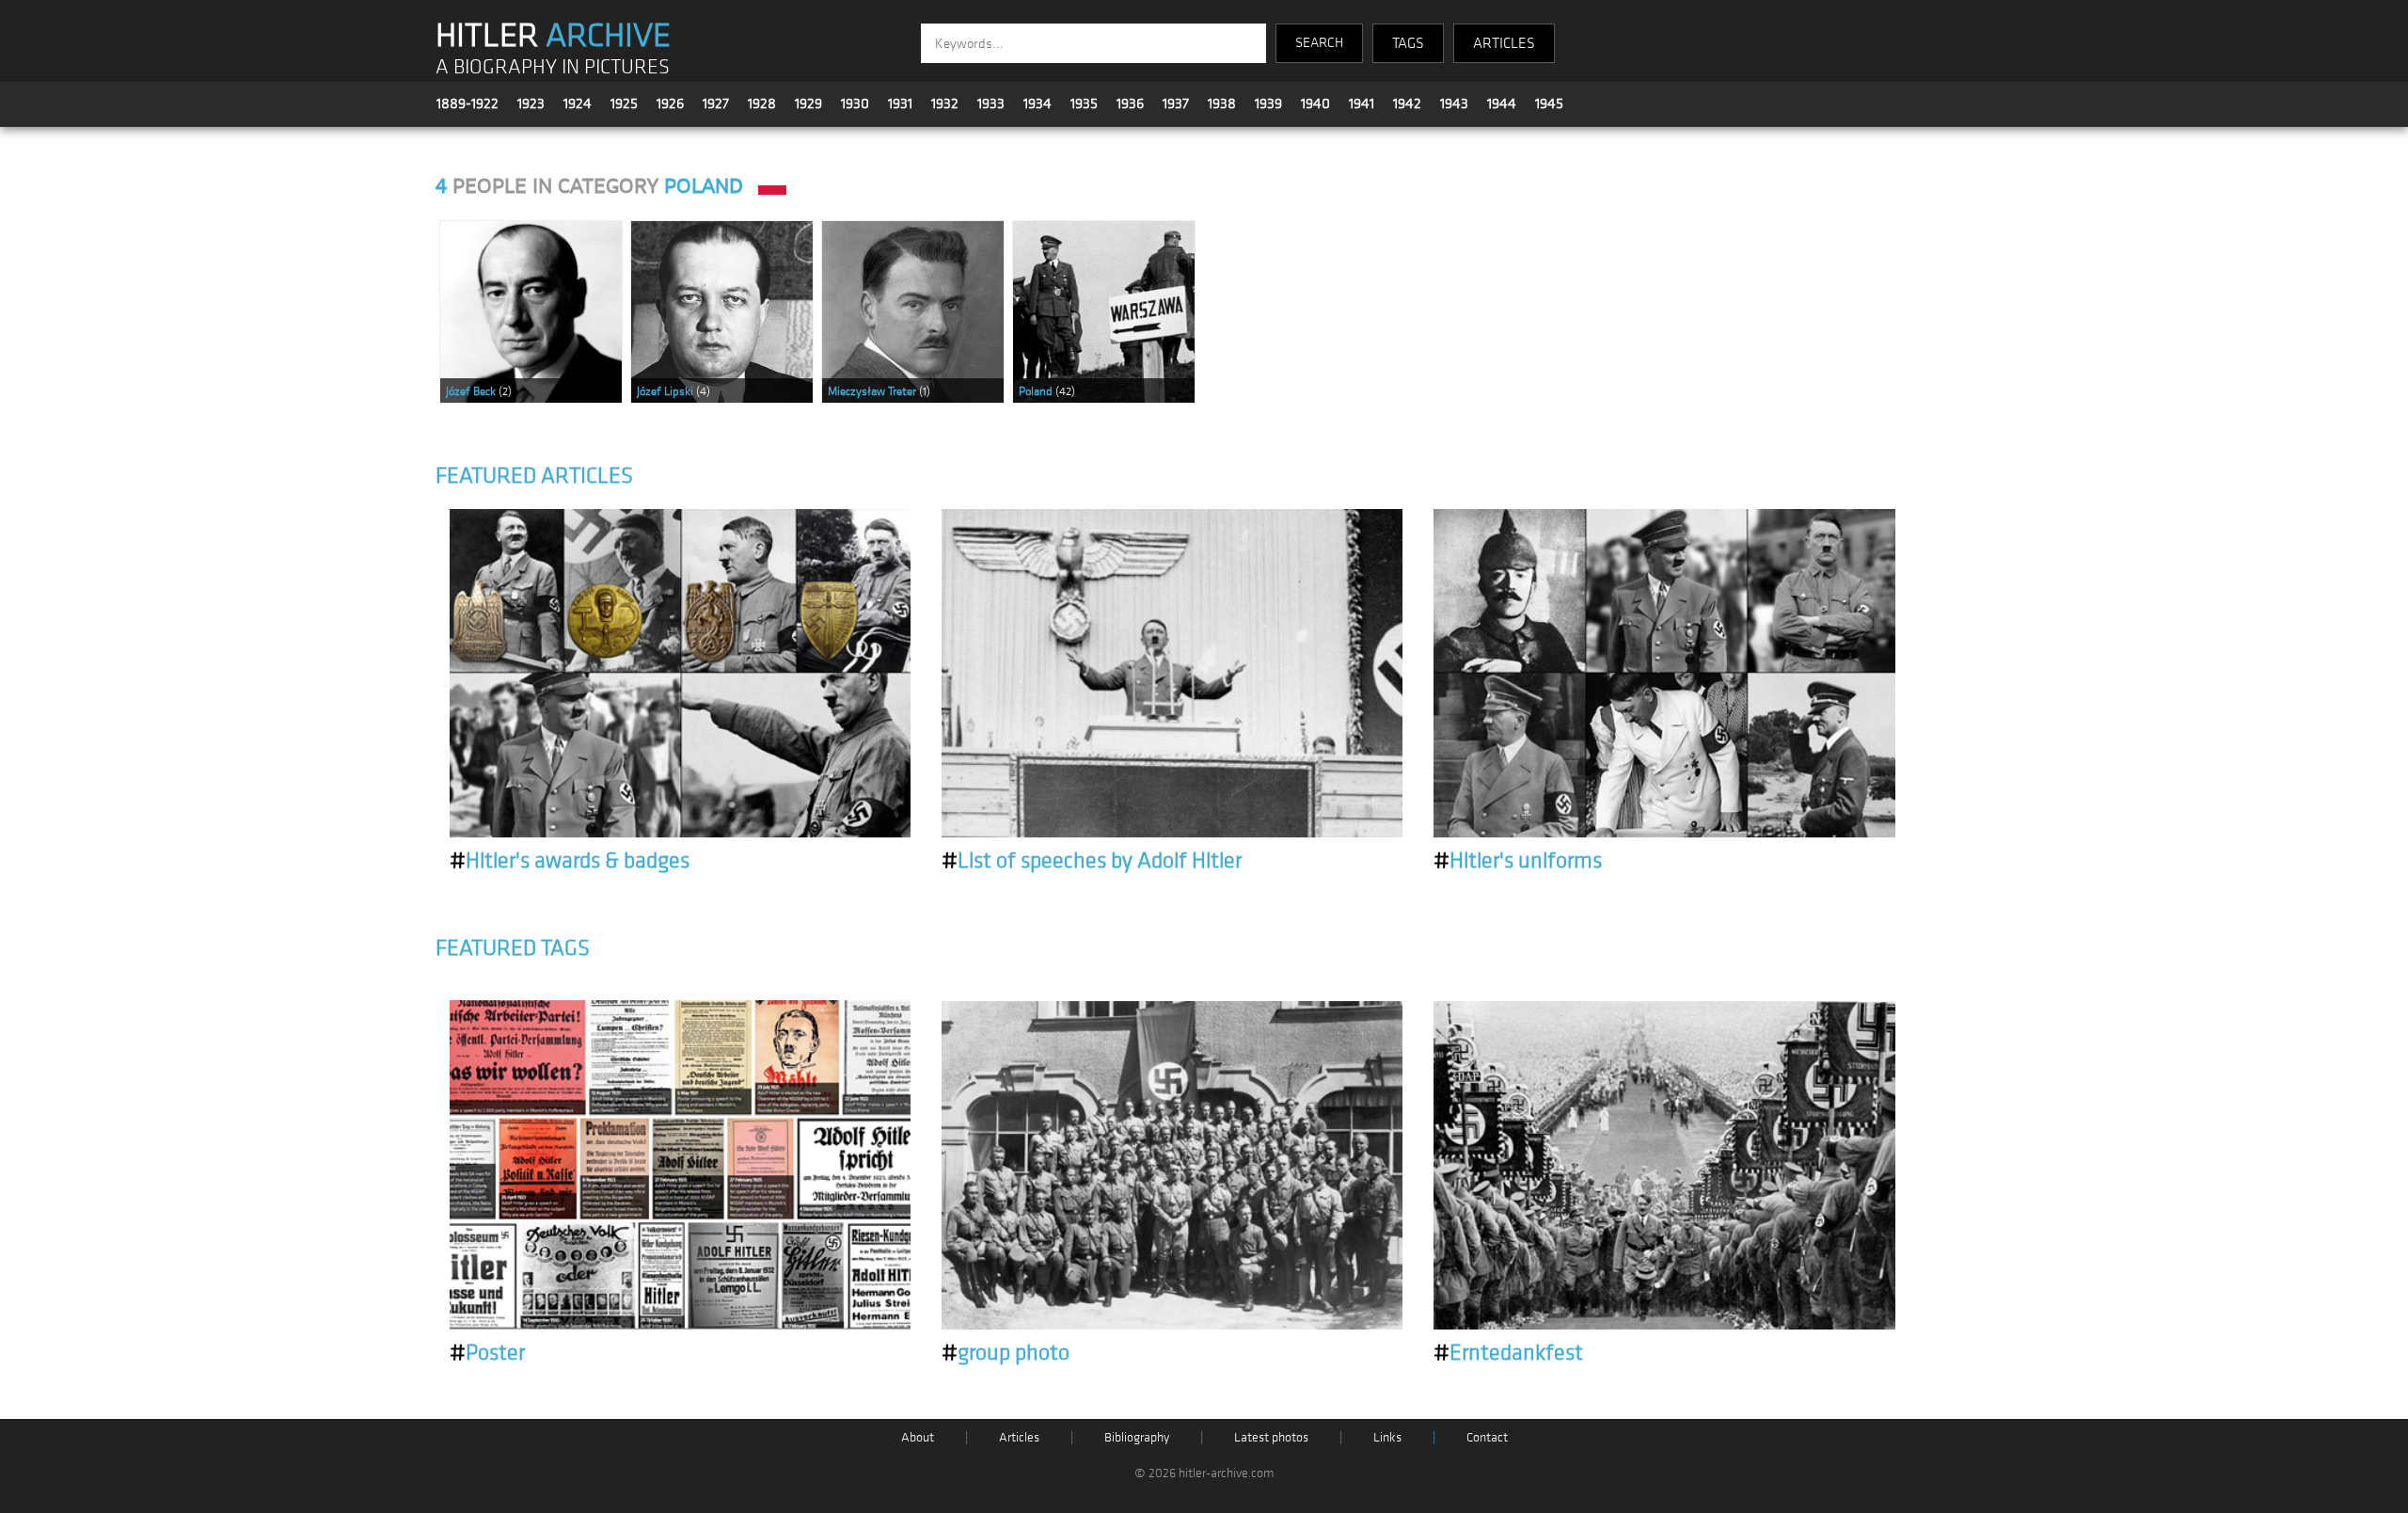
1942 (1407, 104)
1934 (1038, 104)
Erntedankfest (1508, 1353)
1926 (670, 104)
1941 (1362, 104)
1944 (1502, 104)
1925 (624, 104)
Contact (1487, 1437)
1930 (855, 104)
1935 (1084, 104)
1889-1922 (467, 104)
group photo (1006, 1353)
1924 (578, 104)
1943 (1454, 104)
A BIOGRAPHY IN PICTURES (553, 67)
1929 (808, 104)
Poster (487, 1353)
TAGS (1408, 43)
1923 (531, 104)
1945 (1549, 104)
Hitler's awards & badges (570, 861)
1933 (991, 104)
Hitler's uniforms (1518, 861)
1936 (1130, 104)
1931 (900, 104)
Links (1387, 1437)
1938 (1222, 104)
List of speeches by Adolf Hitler (1092, 861)
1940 (1315, 104)
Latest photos (1271, 1437)
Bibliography (1137, 1437)
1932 (945, 104)
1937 (1176, 104)
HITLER (553, 36)
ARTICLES (1504, 43)
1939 (1268, 104)
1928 (762, 104)
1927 (716, 104)
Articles (1019, 1437)
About (918, 1437)
